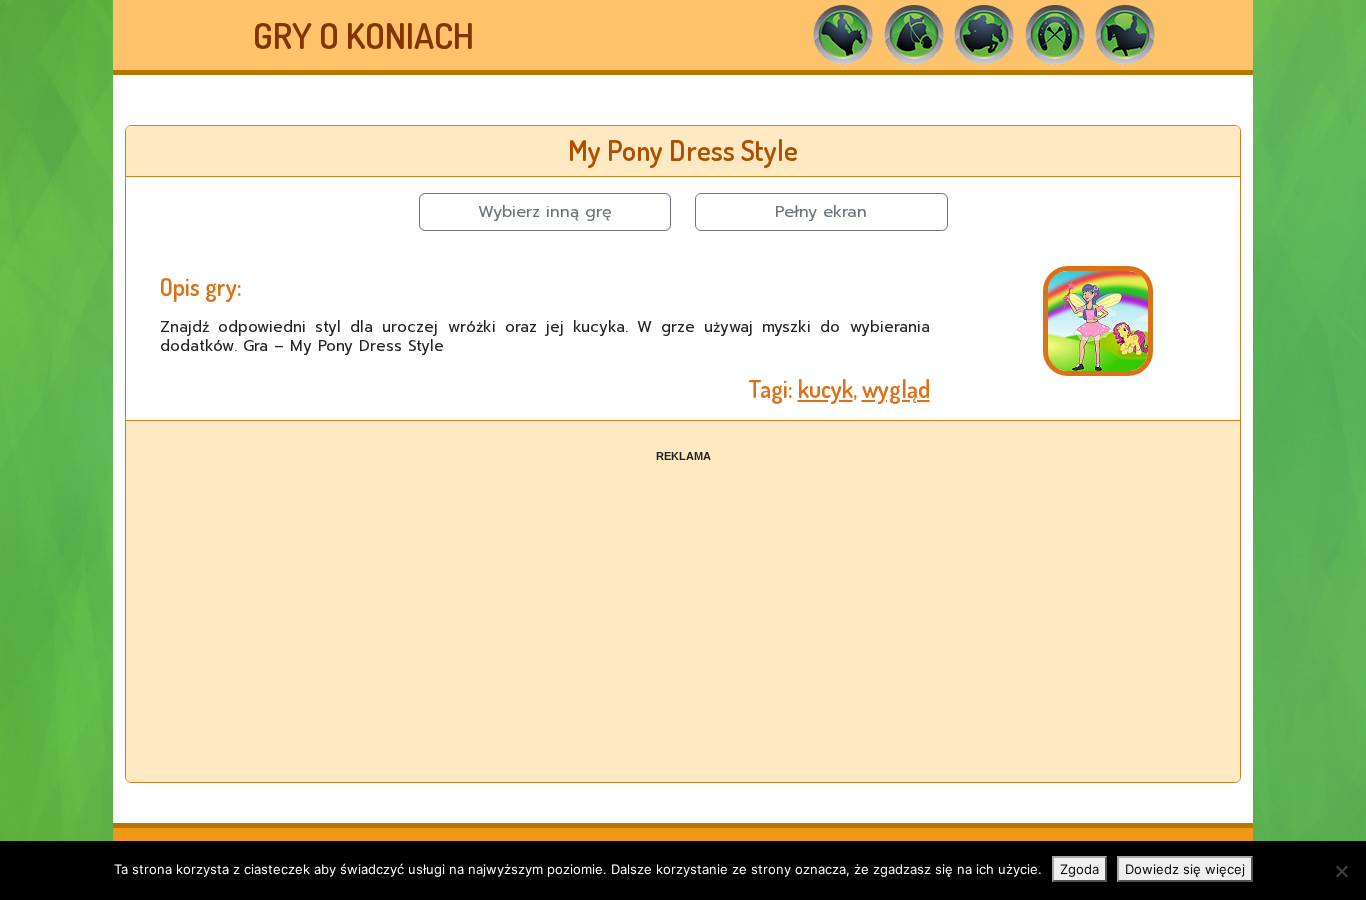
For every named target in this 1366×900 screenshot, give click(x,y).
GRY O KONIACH (363, 35)
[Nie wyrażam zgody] (1341, 871)
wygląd (896, 388)
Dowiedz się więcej (1185, 869)
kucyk (825, 388)
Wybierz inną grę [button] (545, 212)
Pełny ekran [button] (821, 212)
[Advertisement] (683, 604)
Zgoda (1079, 869)
